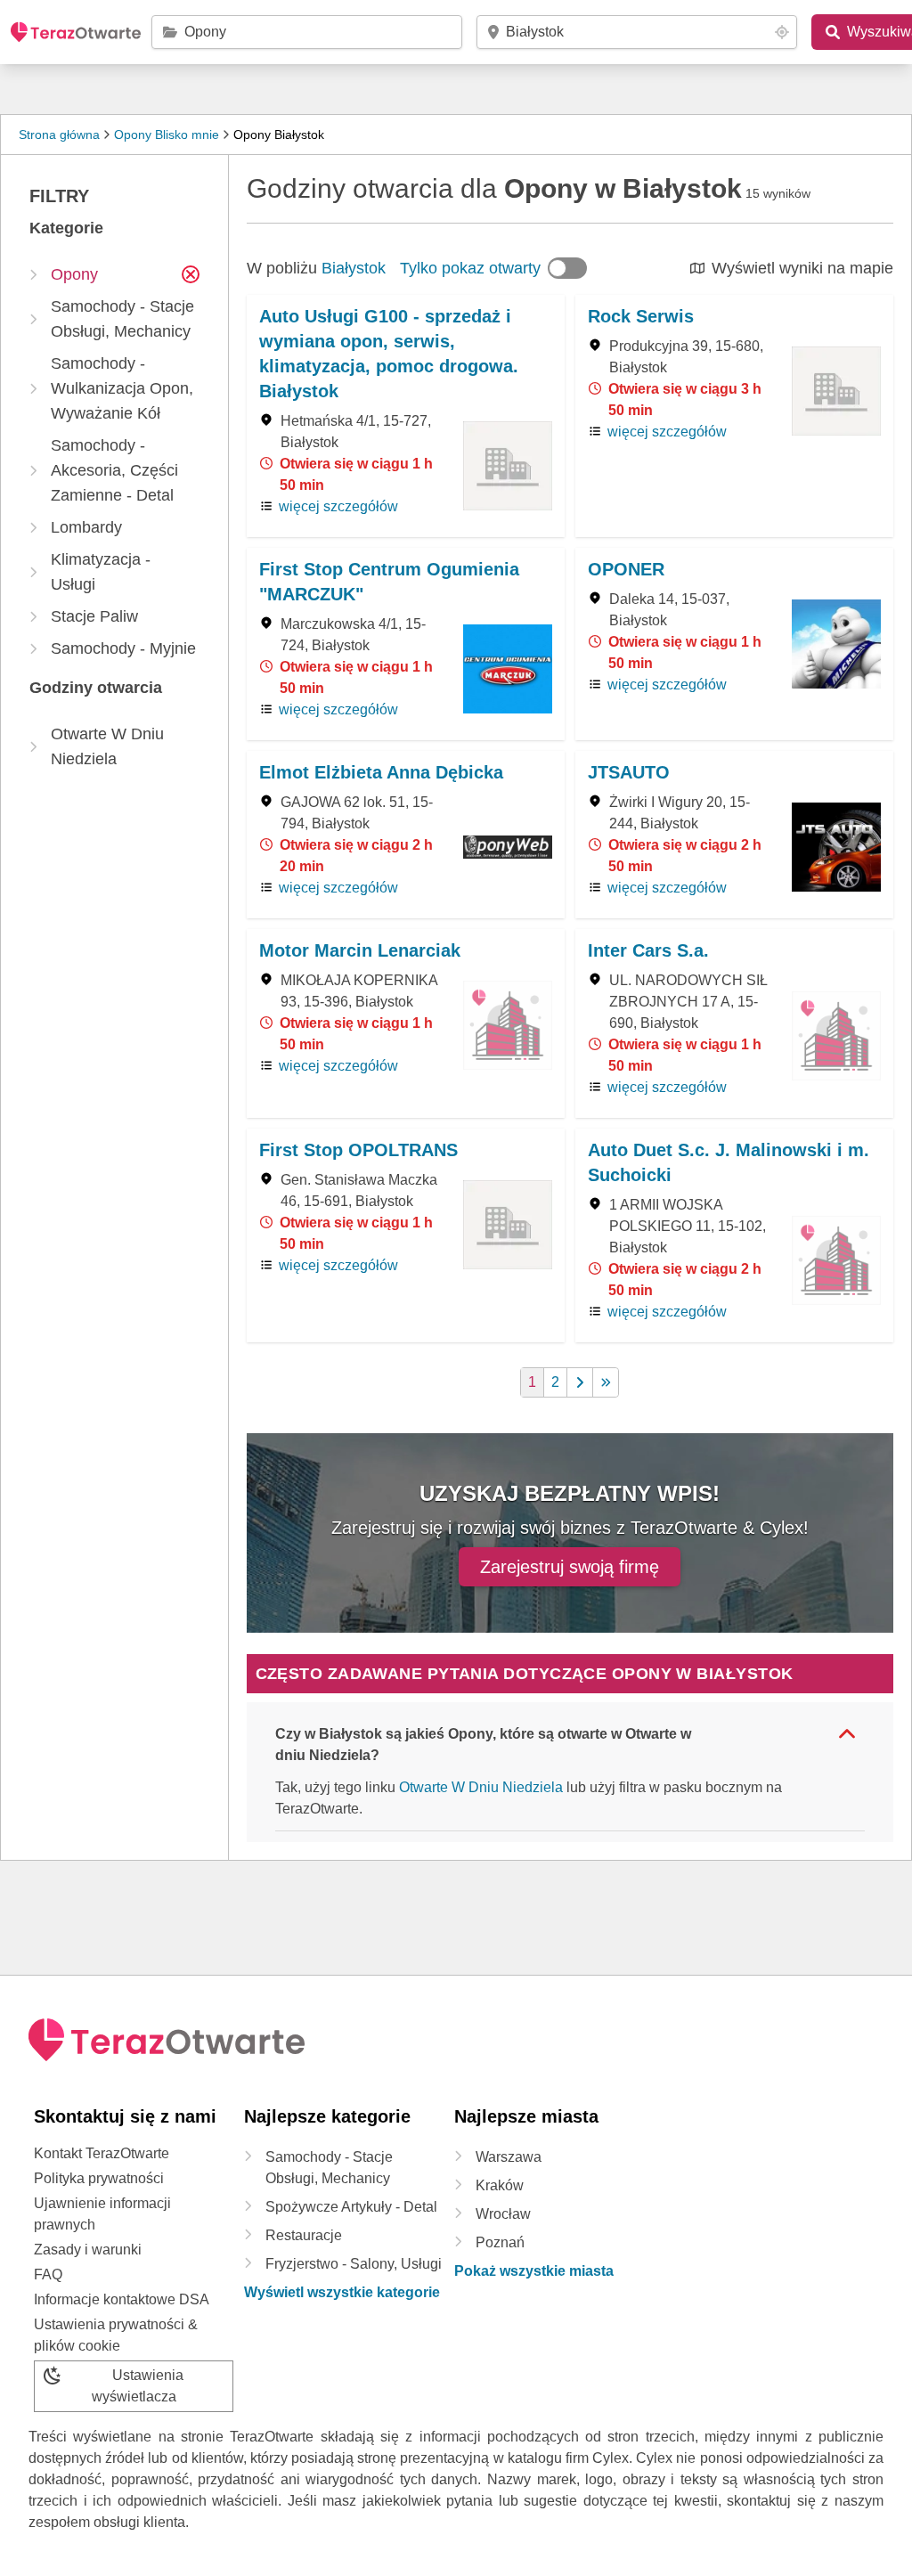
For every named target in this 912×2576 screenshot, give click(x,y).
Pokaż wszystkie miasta (534, 2271)
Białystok (354, 268)
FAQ (48, 2274)
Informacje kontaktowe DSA (122, 2299)
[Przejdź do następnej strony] (580, 1382)
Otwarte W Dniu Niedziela (481, 1787)
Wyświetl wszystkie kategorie (342, 2292)
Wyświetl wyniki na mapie (802, 268)
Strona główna (59, 135)
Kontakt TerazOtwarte (102, 2153)
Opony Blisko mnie (167, 135)
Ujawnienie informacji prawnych (102, 2214)
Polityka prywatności (99, 2178)
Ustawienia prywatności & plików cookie (116, 2335)
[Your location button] (782, 32)
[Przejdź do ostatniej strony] (606, 1382)
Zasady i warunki (88, 2250)
